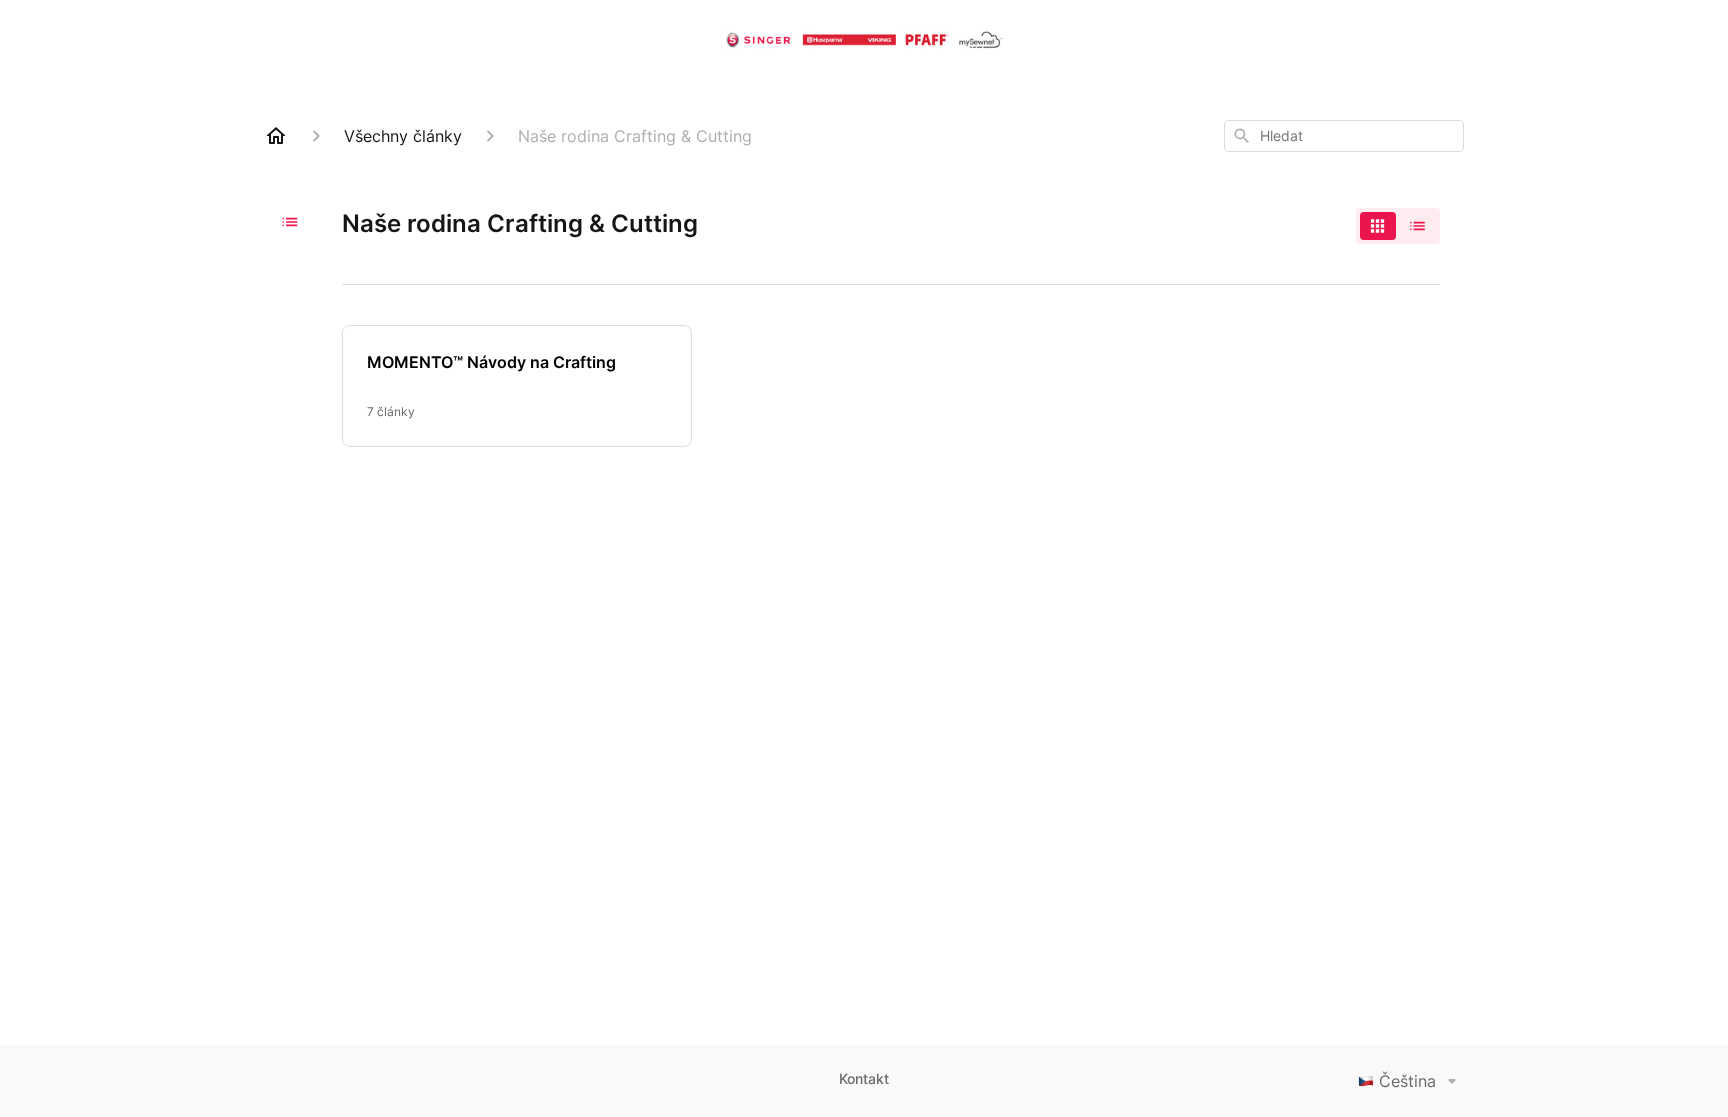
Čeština (1407, 1081)
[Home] (276, 136)
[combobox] (1344, 136)
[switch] (1398, 226)
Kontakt (864, 1078)
